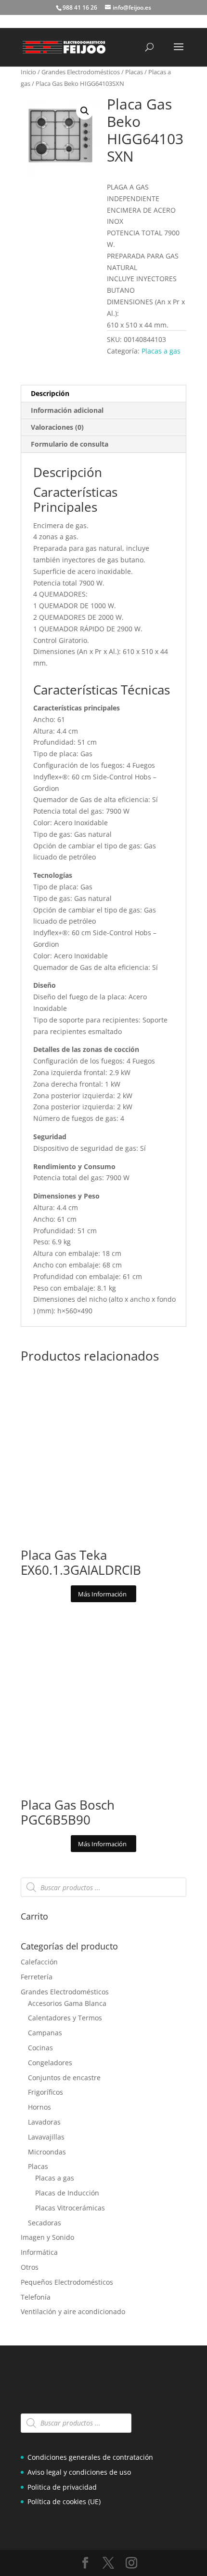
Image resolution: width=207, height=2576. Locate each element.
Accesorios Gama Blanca (67, 2003)
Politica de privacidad (62, 2487)
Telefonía (36, 2297)
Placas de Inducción (67, 2193)
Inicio (28, 72)
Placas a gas (161, 351)
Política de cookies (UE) (64, 2501)
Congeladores (50, 2063)
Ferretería (37, 1977)
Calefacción (39, 1962)
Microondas (47, 2152)
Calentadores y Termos (65, 2018)
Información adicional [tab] (67, 410)
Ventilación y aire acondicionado (73, 2311)
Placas (134, 72)
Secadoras (45, 2223)
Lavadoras (44, 2122)
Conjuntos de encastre (64, 2078)
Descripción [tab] (50, 393)
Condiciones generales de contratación (90, 2457)
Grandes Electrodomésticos (81, 72)
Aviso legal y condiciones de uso (79, 2472)
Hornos (39, 2107)
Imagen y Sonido (47, 2237)
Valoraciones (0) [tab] (57, 427)
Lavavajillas (46, 2137)
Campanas (45, 2033)
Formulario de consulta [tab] (70, 444)
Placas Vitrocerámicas (70, 2208)
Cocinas (40, 2048)
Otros (30, 2267)
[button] (85, 111)
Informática (39, 2252)
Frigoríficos (45, 2092)
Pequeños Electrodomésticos (67, 2282)
